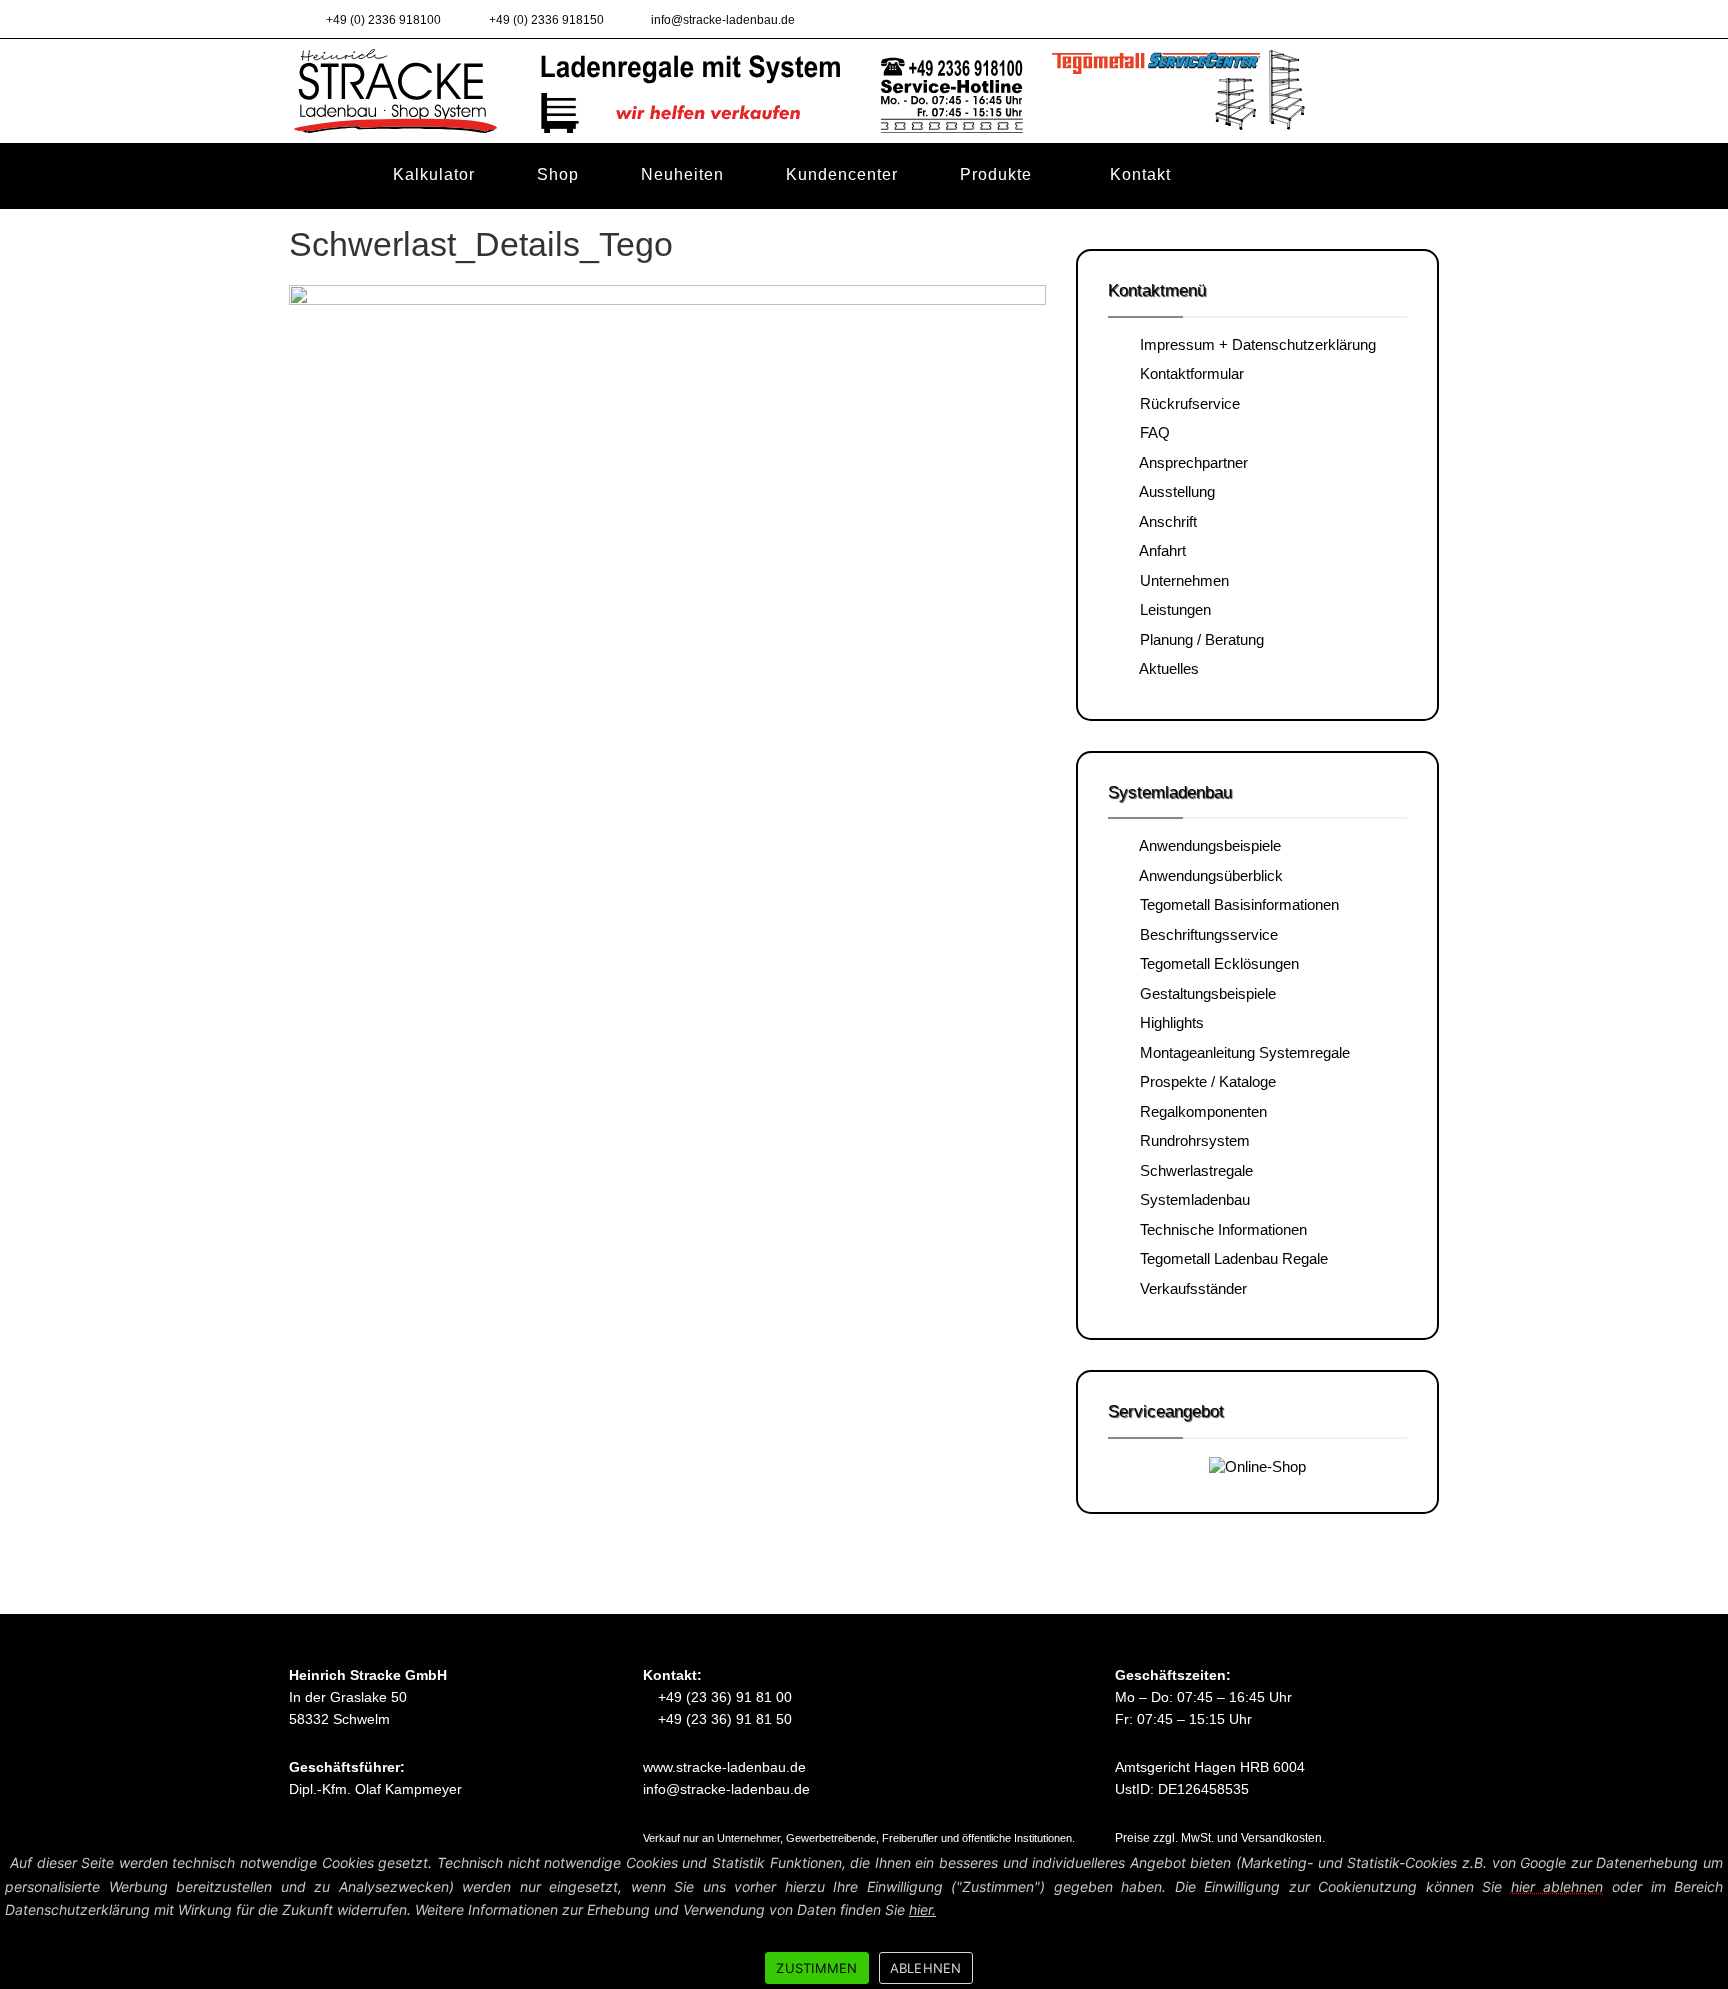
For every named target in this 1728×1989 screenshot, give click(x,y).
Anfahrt (1159, 550)
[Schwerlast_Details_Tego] (667, 645)
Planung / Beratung (1198, 639)
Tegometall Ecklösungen (1215, 963)
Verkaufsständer (1189, 1288)
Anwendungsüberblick (1207, 875)
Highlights (1168, 1022)
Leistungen (1171, 609)
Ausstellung (1173, 491)
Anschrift (1164, 521)
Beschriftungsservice (1205, 934)
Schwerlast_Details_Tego (481, 244)
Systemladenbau (1191, 1199)
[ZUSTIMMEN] (1703, 1917)
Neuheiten (682, 173)
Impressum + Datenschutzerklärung (1254, 344)
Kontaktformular (1188, 373)
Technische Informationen (1219, 1229)
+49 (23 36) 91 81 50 (723, 1719)
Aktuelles (1165, 668)
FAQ (1151, 432)
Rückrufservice (1186, 403)
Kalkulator (434, 173)
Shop (558, 173)
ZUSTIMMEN (816, 1968)
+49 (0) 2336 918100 (382, 20)
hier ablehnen (1557, 1886)
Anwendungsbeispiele (1206, 845)
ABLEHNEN (926, 1968)
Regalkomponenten (1199, 1111)
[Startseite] (320, 175)
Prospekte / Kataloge (1204, 1081)
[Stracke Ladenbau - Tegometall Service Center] (864, 89)
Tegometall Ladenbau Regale (1230, 1258)
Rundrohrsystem (1191, 1140)
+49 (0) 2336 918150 (544, 20)
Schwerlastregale (1192, 1170)
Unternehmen (1180, 580)
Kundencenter (842, 173)
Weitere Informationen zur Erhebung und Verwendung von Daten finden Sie (675, 1909)
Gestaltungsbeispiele (1204, 993)
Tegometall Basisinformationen (1235, 904)
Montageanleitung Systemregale (1241, 1052)
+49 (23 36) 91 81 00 (723, 1697)
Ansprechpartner (1190, 462)
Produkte (996, 174)
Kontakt (1140, 174)
